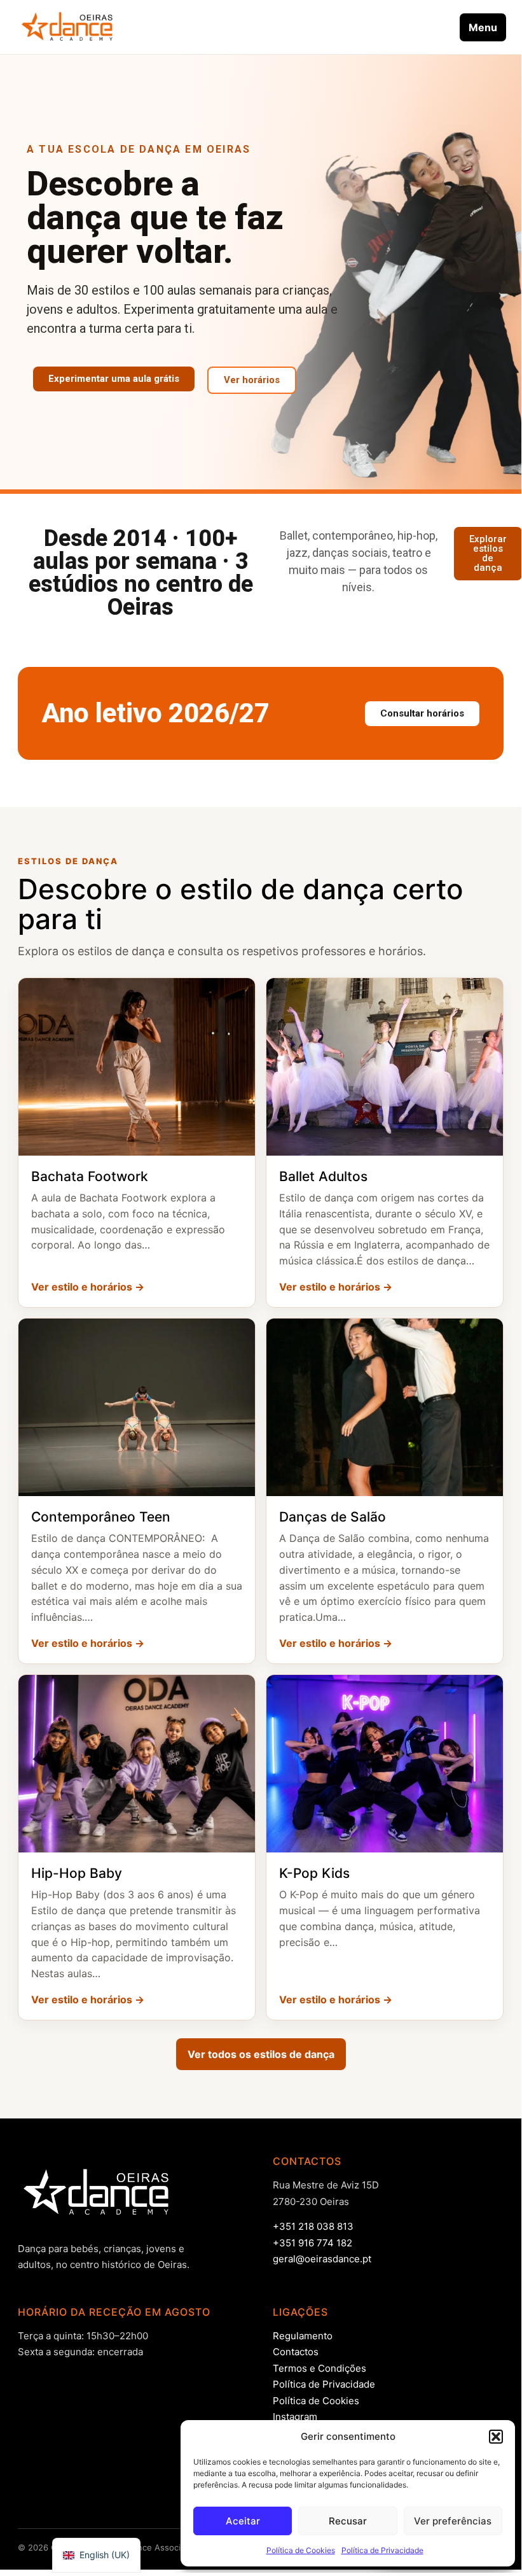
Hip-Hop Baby (77, 1873)
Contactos (296, 2352)
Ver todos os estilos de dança (261, 2054)
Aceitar (243, 2521)
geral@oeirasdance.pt (322, 2259)
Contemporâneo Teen (101, 1517)
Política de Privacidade (382, 2550)
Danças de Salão (333, 1517)
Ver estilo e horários (88, 1287)
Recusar (348, 2521)
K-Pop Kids (314, 1873)
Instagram (295, 2417)
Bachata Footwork (90, 1176)
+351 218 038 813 (313, 2226)
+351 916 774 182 (313, 2243)
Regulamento (303, 2336)
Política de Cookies (301, 2550)
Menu (483, 27)
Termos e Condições (319, 2368)
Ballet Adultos (323, 1176)
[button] (496, 2437)
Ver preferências (453, 2521)
